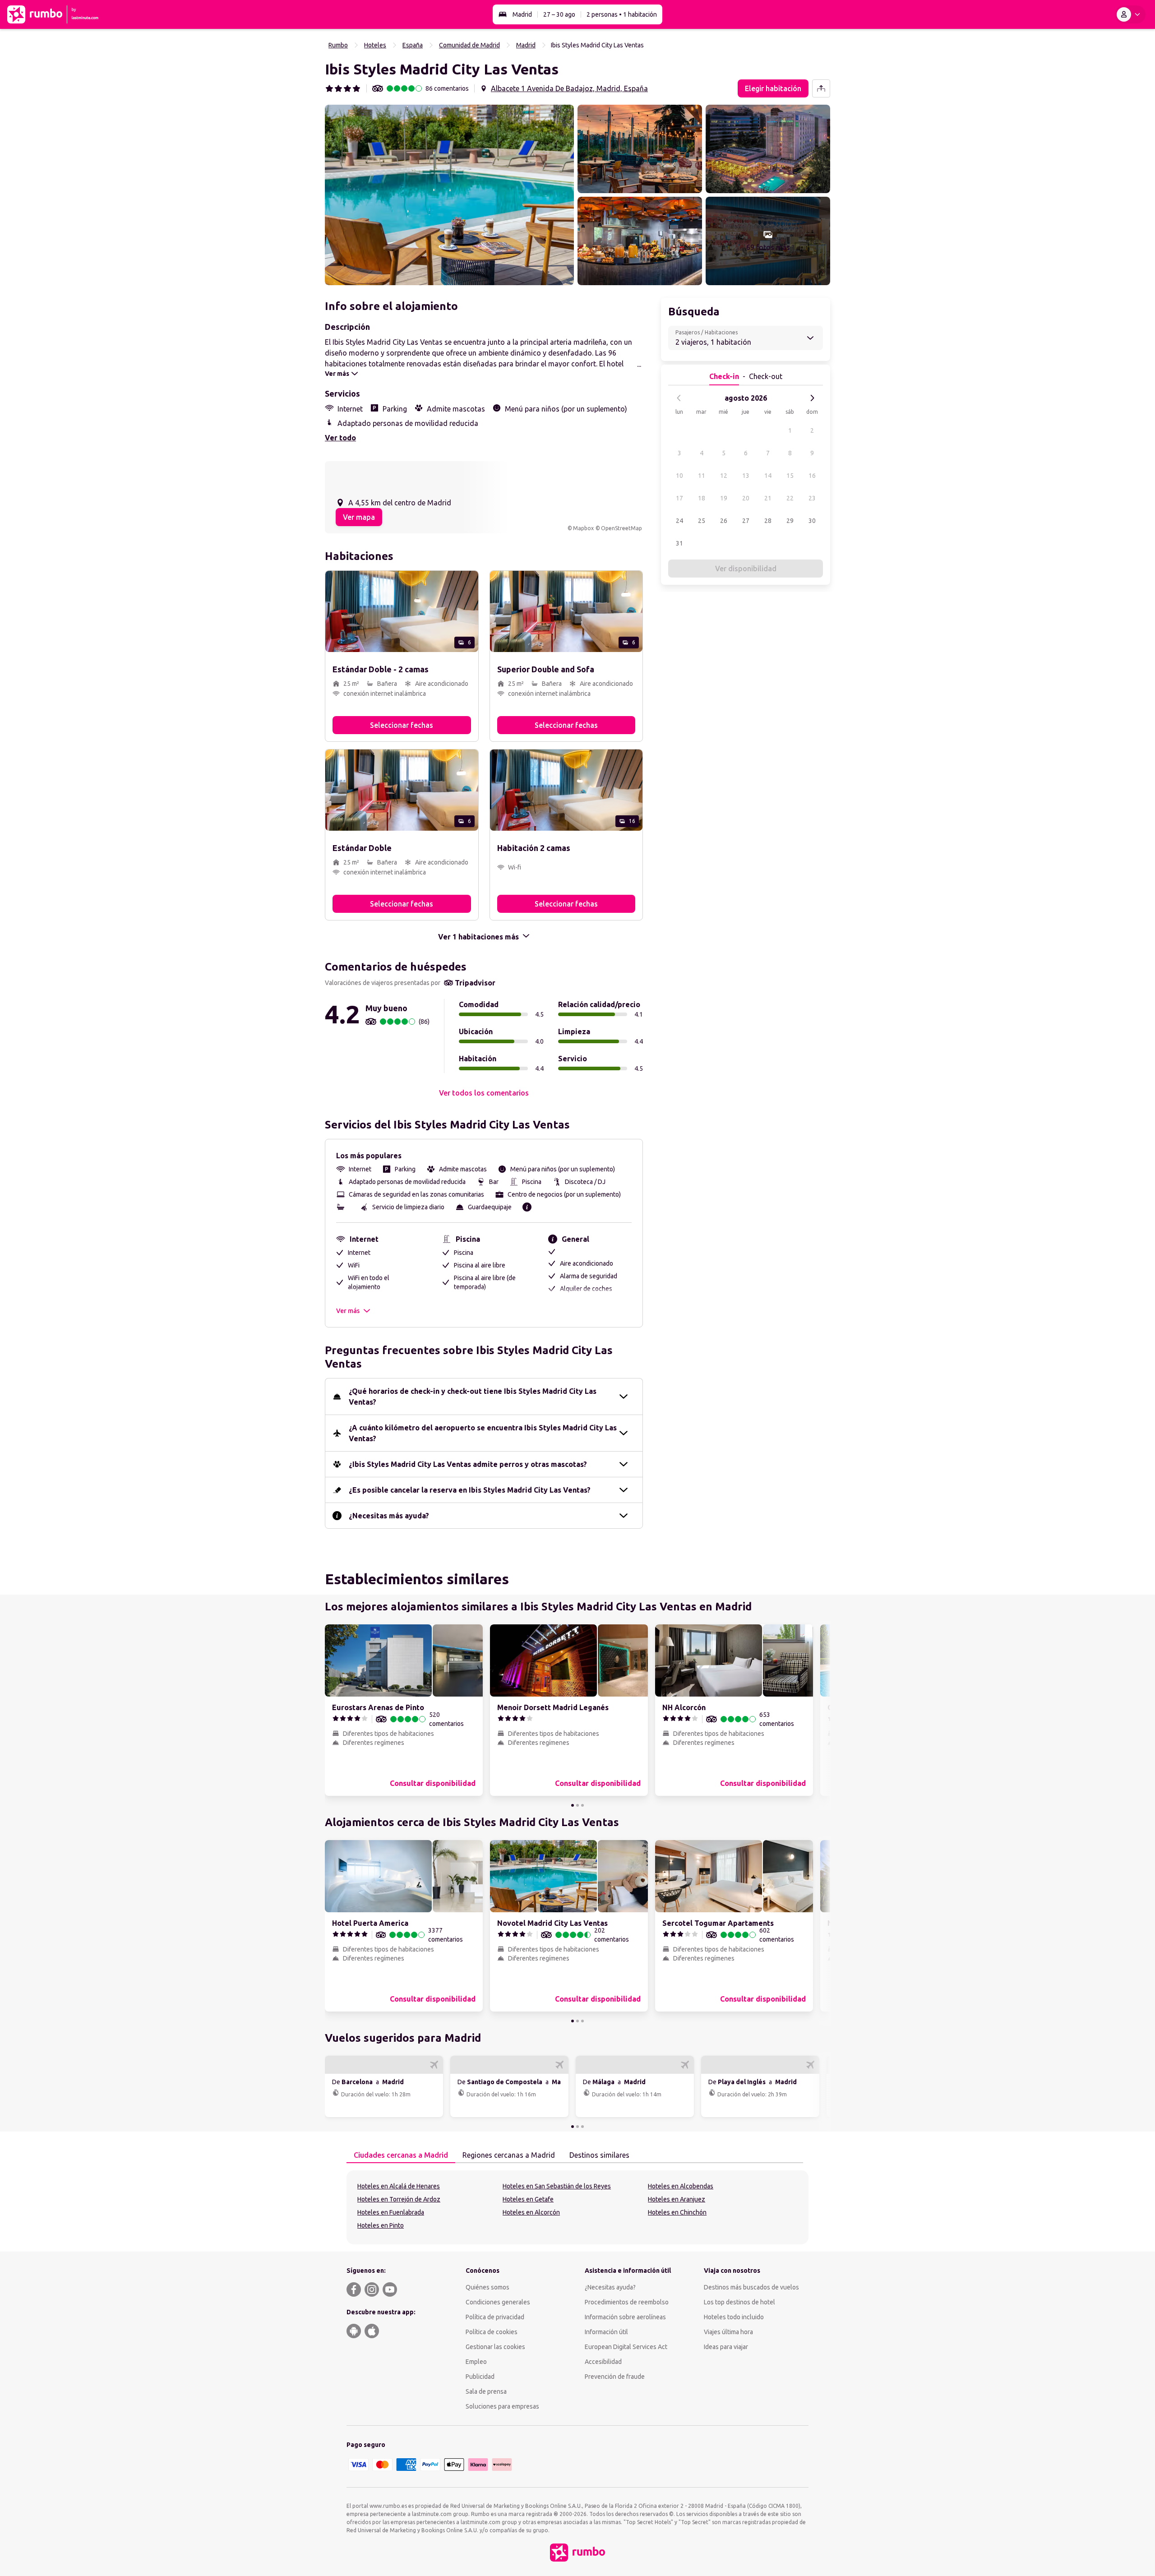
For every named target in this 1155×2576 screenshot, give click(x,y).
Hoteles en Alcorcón (531, 2212)
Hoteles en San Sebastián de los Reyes (557, 2186)
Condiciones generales (498, 2302)
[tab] (401, 2155)
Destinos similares (599, 2155)
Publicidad (480, 2377)
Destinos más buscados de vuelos (751, 2287)
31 (679, 543)
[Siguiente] (812, 398)
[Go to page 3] (582, 1805)
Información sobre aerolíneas (625, 2317)
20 (746, 498)
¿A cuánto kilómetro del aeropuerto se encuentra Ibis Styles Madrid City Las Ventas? (483, 1433)
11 (702, 476)
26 (724, 521)
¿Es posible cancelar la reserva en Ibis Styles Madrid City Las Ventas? (470, 1490)
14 (768, 476)
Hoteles (375, 45)
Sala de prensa (486, 2391)
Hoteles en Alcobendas (681, 2186)
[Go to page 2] (577, 1805)
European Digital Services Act (626, 2347)
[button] (449, 195)
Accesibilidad (603, 2362)
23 (812, 498)
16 (812, 476)
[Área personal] (1130, 14)
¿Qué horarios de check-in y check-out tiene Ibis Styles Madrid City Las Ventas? (473, 1397)
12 (724, 476)
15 (790, 476)
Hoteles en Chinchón (677, 2212)
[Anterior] (679, 398)
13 (746, 476)
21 (768, 498)
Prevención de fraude (615, 2377)
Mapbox (583, 528)
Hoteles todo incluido (734, 2317)
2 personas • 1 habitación (622, 14)
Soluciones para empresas (502, 2406)
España (413, 45)
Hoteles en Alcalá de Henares (399, 2186)
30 (812, 521)
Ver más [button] (348, 1311)
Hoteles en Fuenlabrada (391, 2212)
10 (679, 476)
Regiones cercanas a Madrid (509, 2155)
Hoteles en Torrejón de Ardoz (399, 2199)
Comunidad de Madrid (469, 45)
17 (679, 498)
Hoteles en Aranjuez (677, 2199)
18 (702, 498)
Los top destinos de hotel (739, 2302)
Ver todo (340, 438)
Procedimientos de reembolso (627, 2302)
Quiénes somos (487, 2287)
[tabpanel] (577, 2207)
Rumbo (338, 45)
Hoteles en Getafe (528, 2199)
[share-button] (821, 88)
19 (724, 498)
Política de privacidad (495, 2317)
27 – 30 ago (559, 14)
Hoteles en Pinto (381, 2225)
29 (790, 521)
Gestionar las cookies (495, 2347)
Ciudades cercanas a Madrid (401, 2155)
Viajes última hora (728, 2332)
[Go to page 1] (573, 1805)
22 (790, 498)
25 (702, 521)
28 (768, 521)
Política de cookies (492, 2332)
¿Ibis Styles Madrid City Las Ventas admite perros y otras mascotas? (468, 1464)
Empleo (476, 2362)
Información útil (606, 2332)
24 (679, 521)
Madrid (522, 14)
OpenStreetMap (621, 528)
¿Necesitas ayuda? (610, 2287)
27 (746, 521)
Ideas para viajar (726, 2347)
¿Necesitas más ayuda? (389, 1516)
